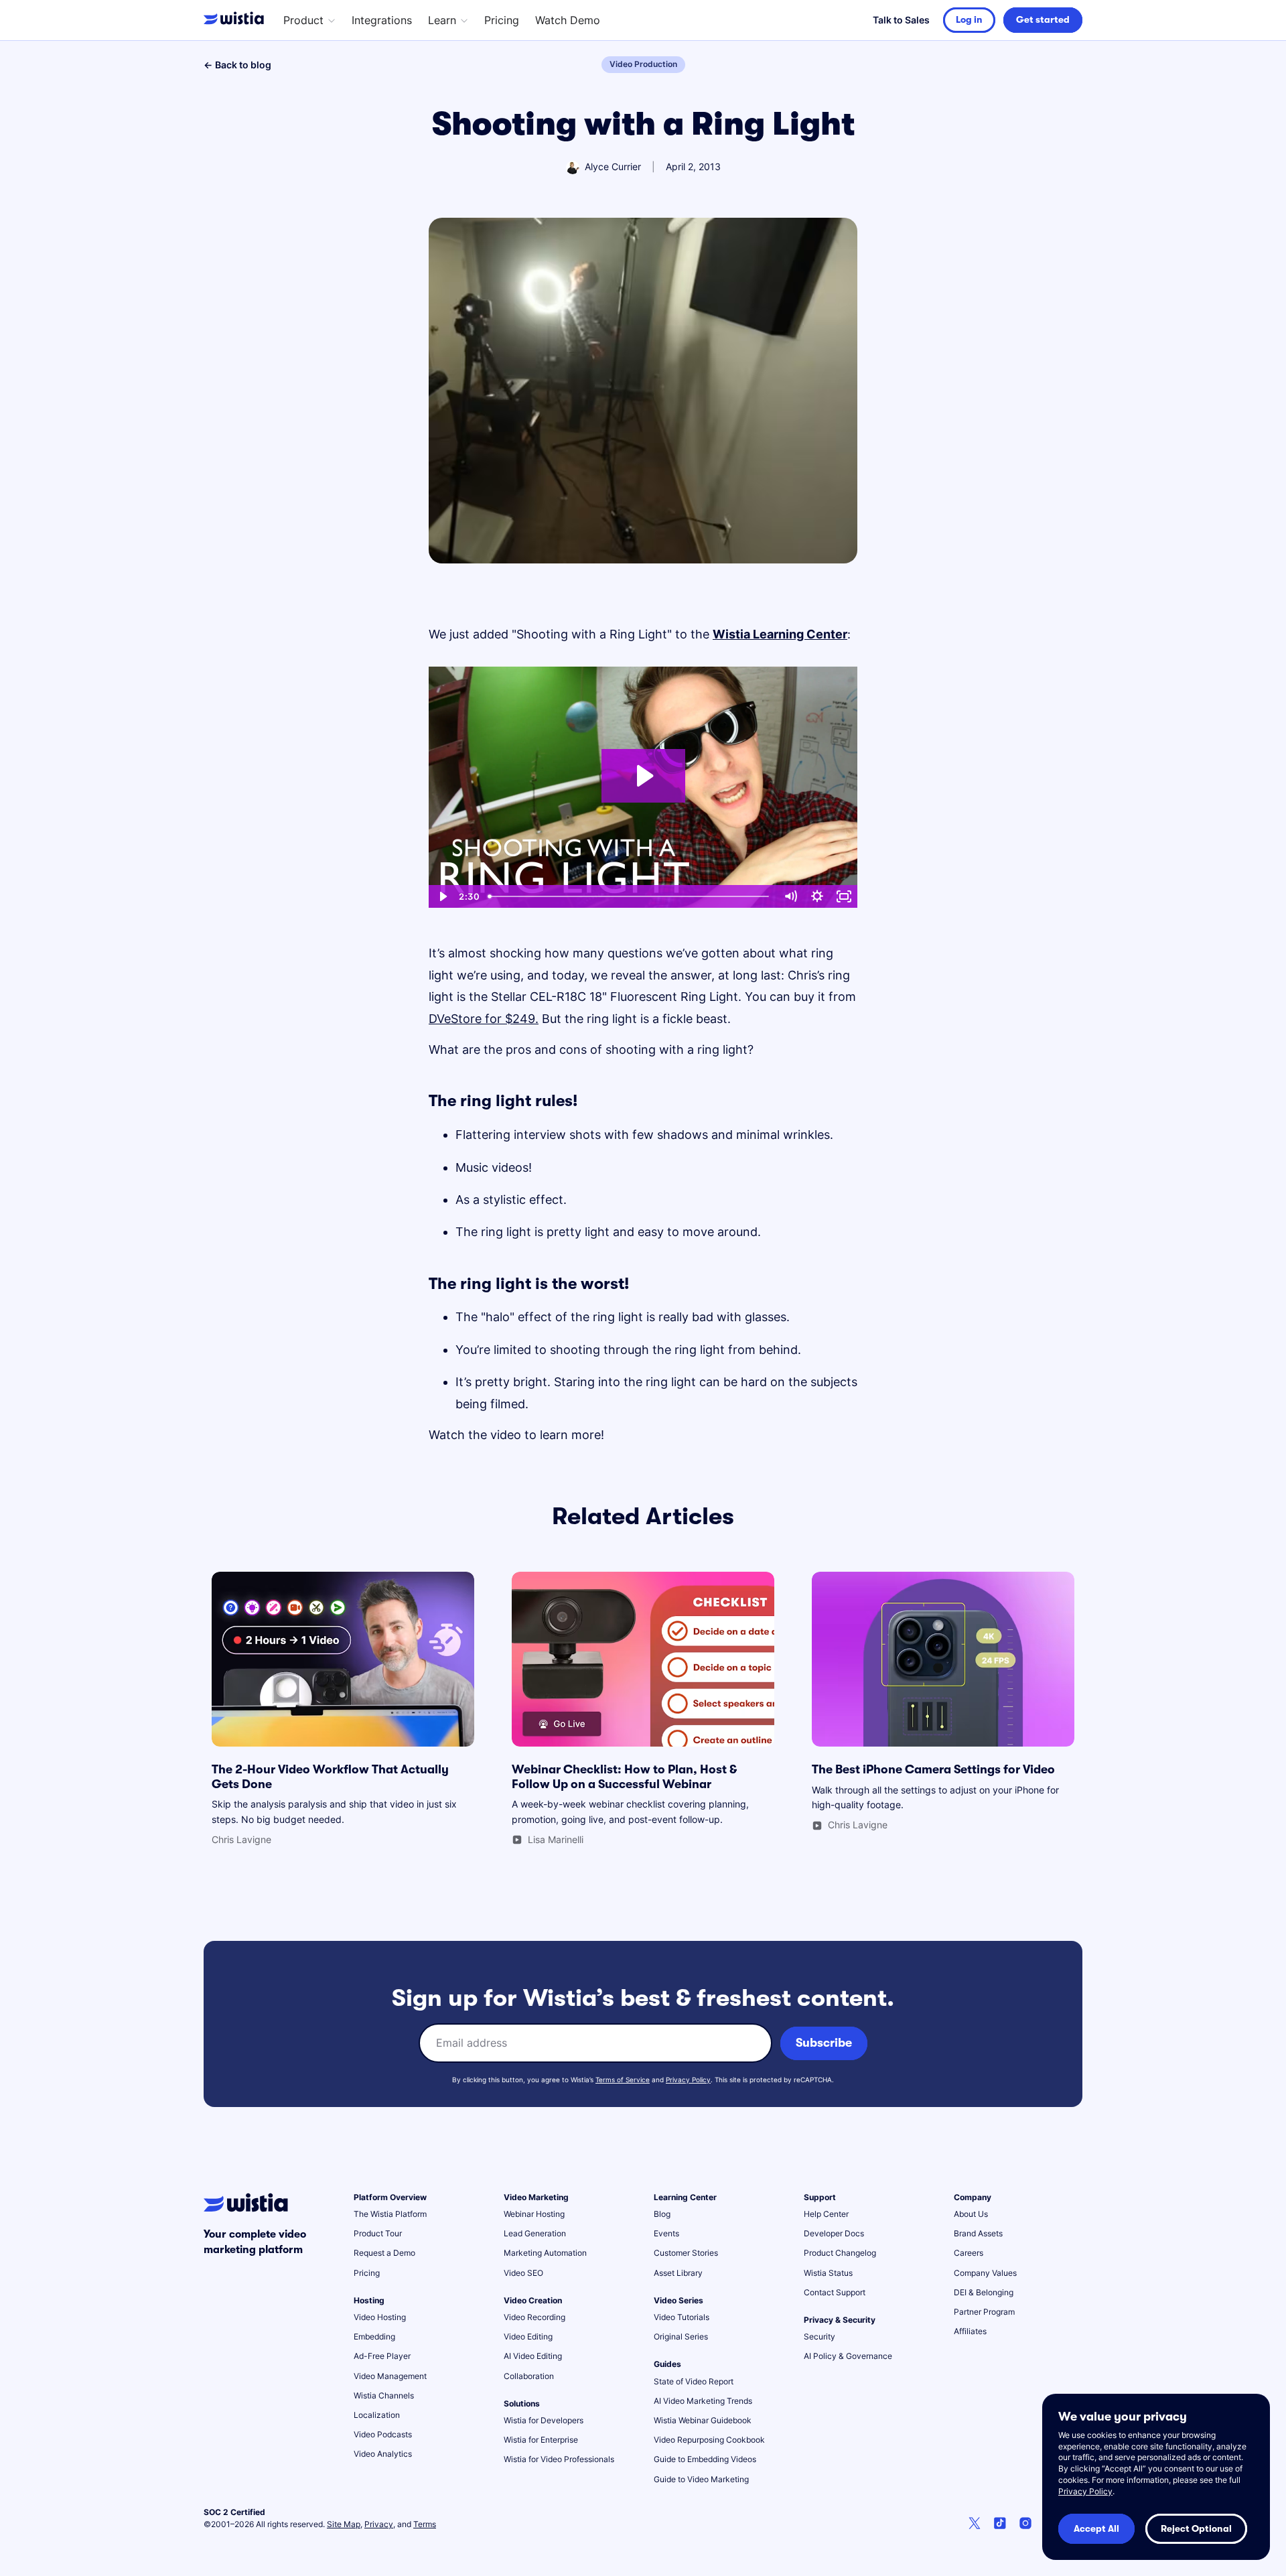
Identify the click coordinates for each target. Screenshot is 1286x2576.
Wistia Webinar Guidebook (703, 2420)
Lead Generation (535, 2233)
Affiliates (970, 2331)
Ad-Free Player (382, 2356)
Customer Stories (686, 2253)
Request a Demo (384, 2253)
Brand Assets (978, 2233)
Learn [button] (442, 20)
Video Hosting (380, 2317)
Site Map (344, 2524)
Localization (377, 2415)
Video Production (643, 64)
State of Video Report (694, 2381)
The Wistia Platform (390, 2214)
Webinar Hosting (534, 2214)
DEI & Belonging (984, 2292)
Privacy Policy (688, 2080)
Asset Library (678, 2273)
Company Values (985, 2273)
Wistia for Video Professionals (559, 2459)
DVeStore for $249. (484, 1019)
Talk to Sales (901, 20)
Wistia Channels (384, 2395)
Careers (969, 2253)
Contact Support (835, 2292)
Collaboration (529, 2376)
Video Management (390, 2376)
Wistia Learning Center (780, 634)
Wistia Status (828, 2273)
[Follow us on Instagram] (1025, 2525)
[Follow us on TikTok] (1000, 2525)
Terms (425, 2524)
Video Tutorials (682, 2317)
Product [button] (303, 20)
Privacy (379, 2524)
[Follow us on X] (975, 2525)
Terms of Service (623, 2080)
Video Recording (534, 2317)
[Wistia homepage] (237, 20)
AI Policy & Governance (848, 2356)
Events (666, 2233)
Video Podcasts (383, 2434)
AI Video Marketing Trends (703, 2401)
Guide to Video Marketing (701, 2479)
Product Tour (378, 2233)
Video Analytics (383, 2454)
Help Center (826, 2214)
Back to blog (237, 65)
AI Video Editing (533, 2356)
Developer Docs (834, 2233)
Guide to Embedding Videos (705, 2459)
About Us (971, 2214)
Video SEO (523, 2273)
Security (819, 2336)
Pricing (502, 20)
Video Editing (528, 2336)
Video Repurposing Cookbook (709, 2440)
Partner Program (984, 2312)
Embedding (374, 2336)
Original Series (681, 2336)
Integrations (382, 20)
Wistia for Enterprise (541, 2440)
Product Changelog (840, 2253)
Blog (662, 2214)
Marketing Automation (545, 2253)
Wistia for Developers (544, 2420)
